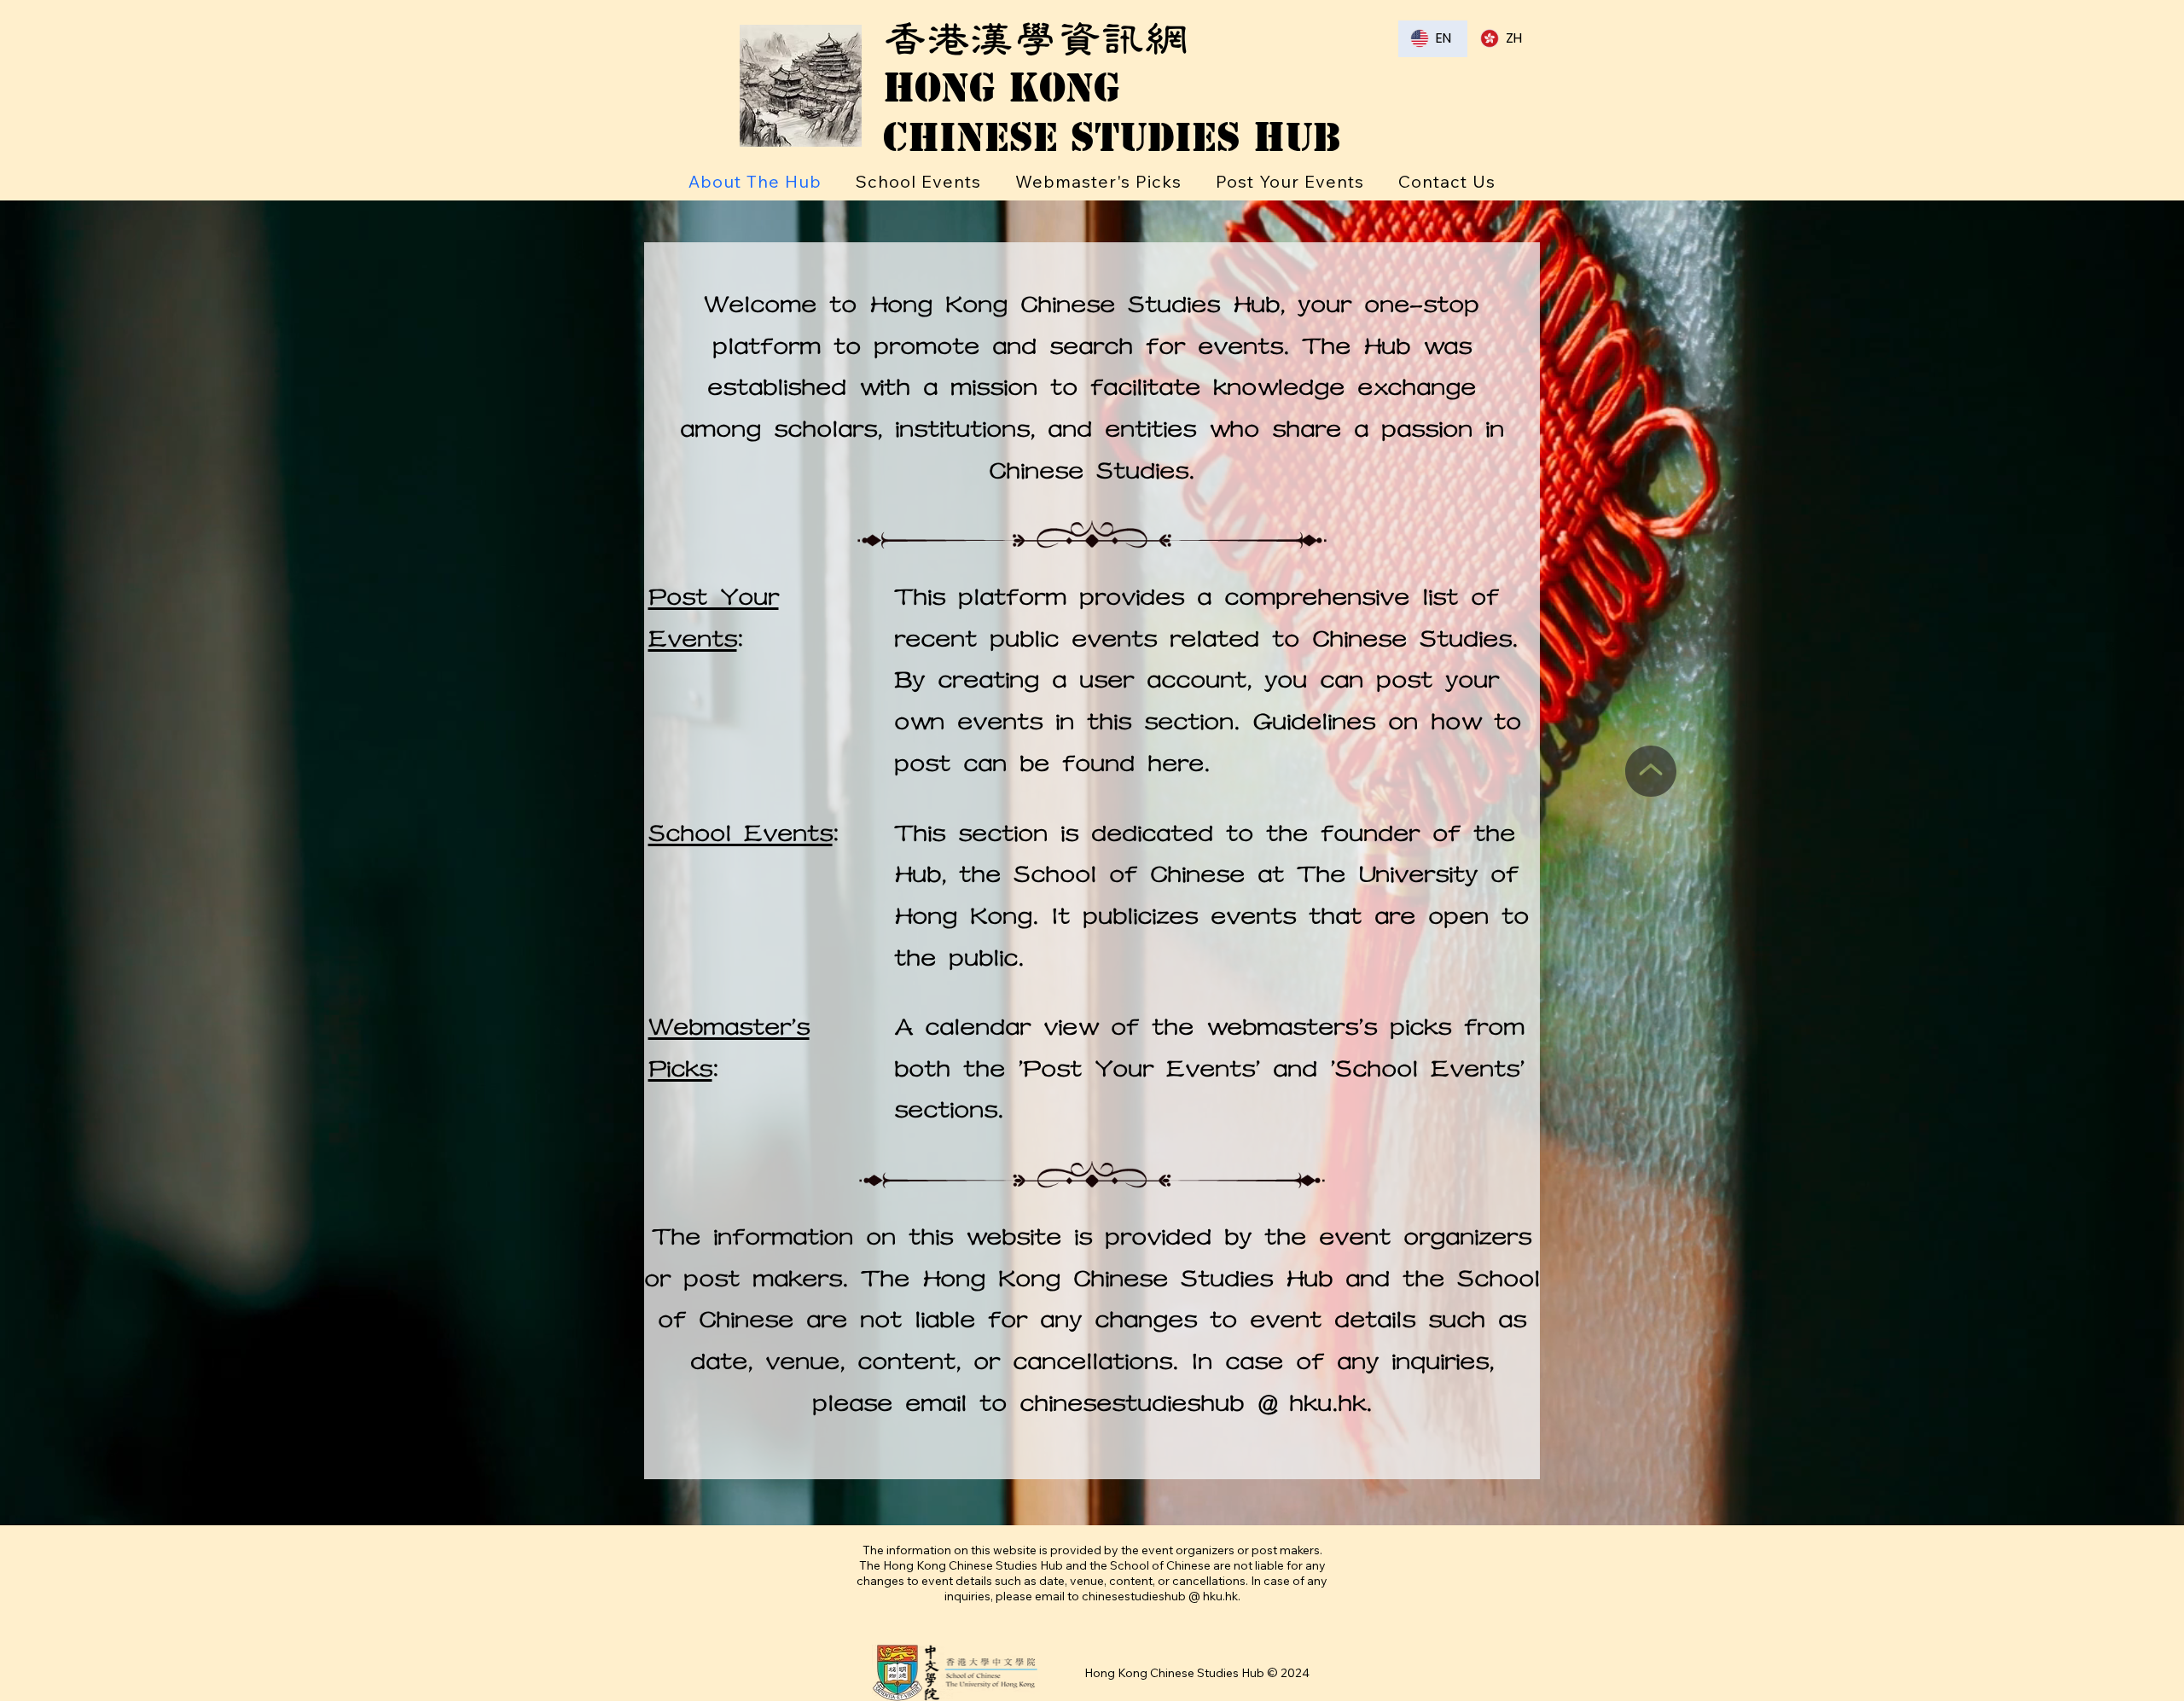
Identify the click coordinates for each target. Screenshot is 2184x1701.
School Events (741, 834)
